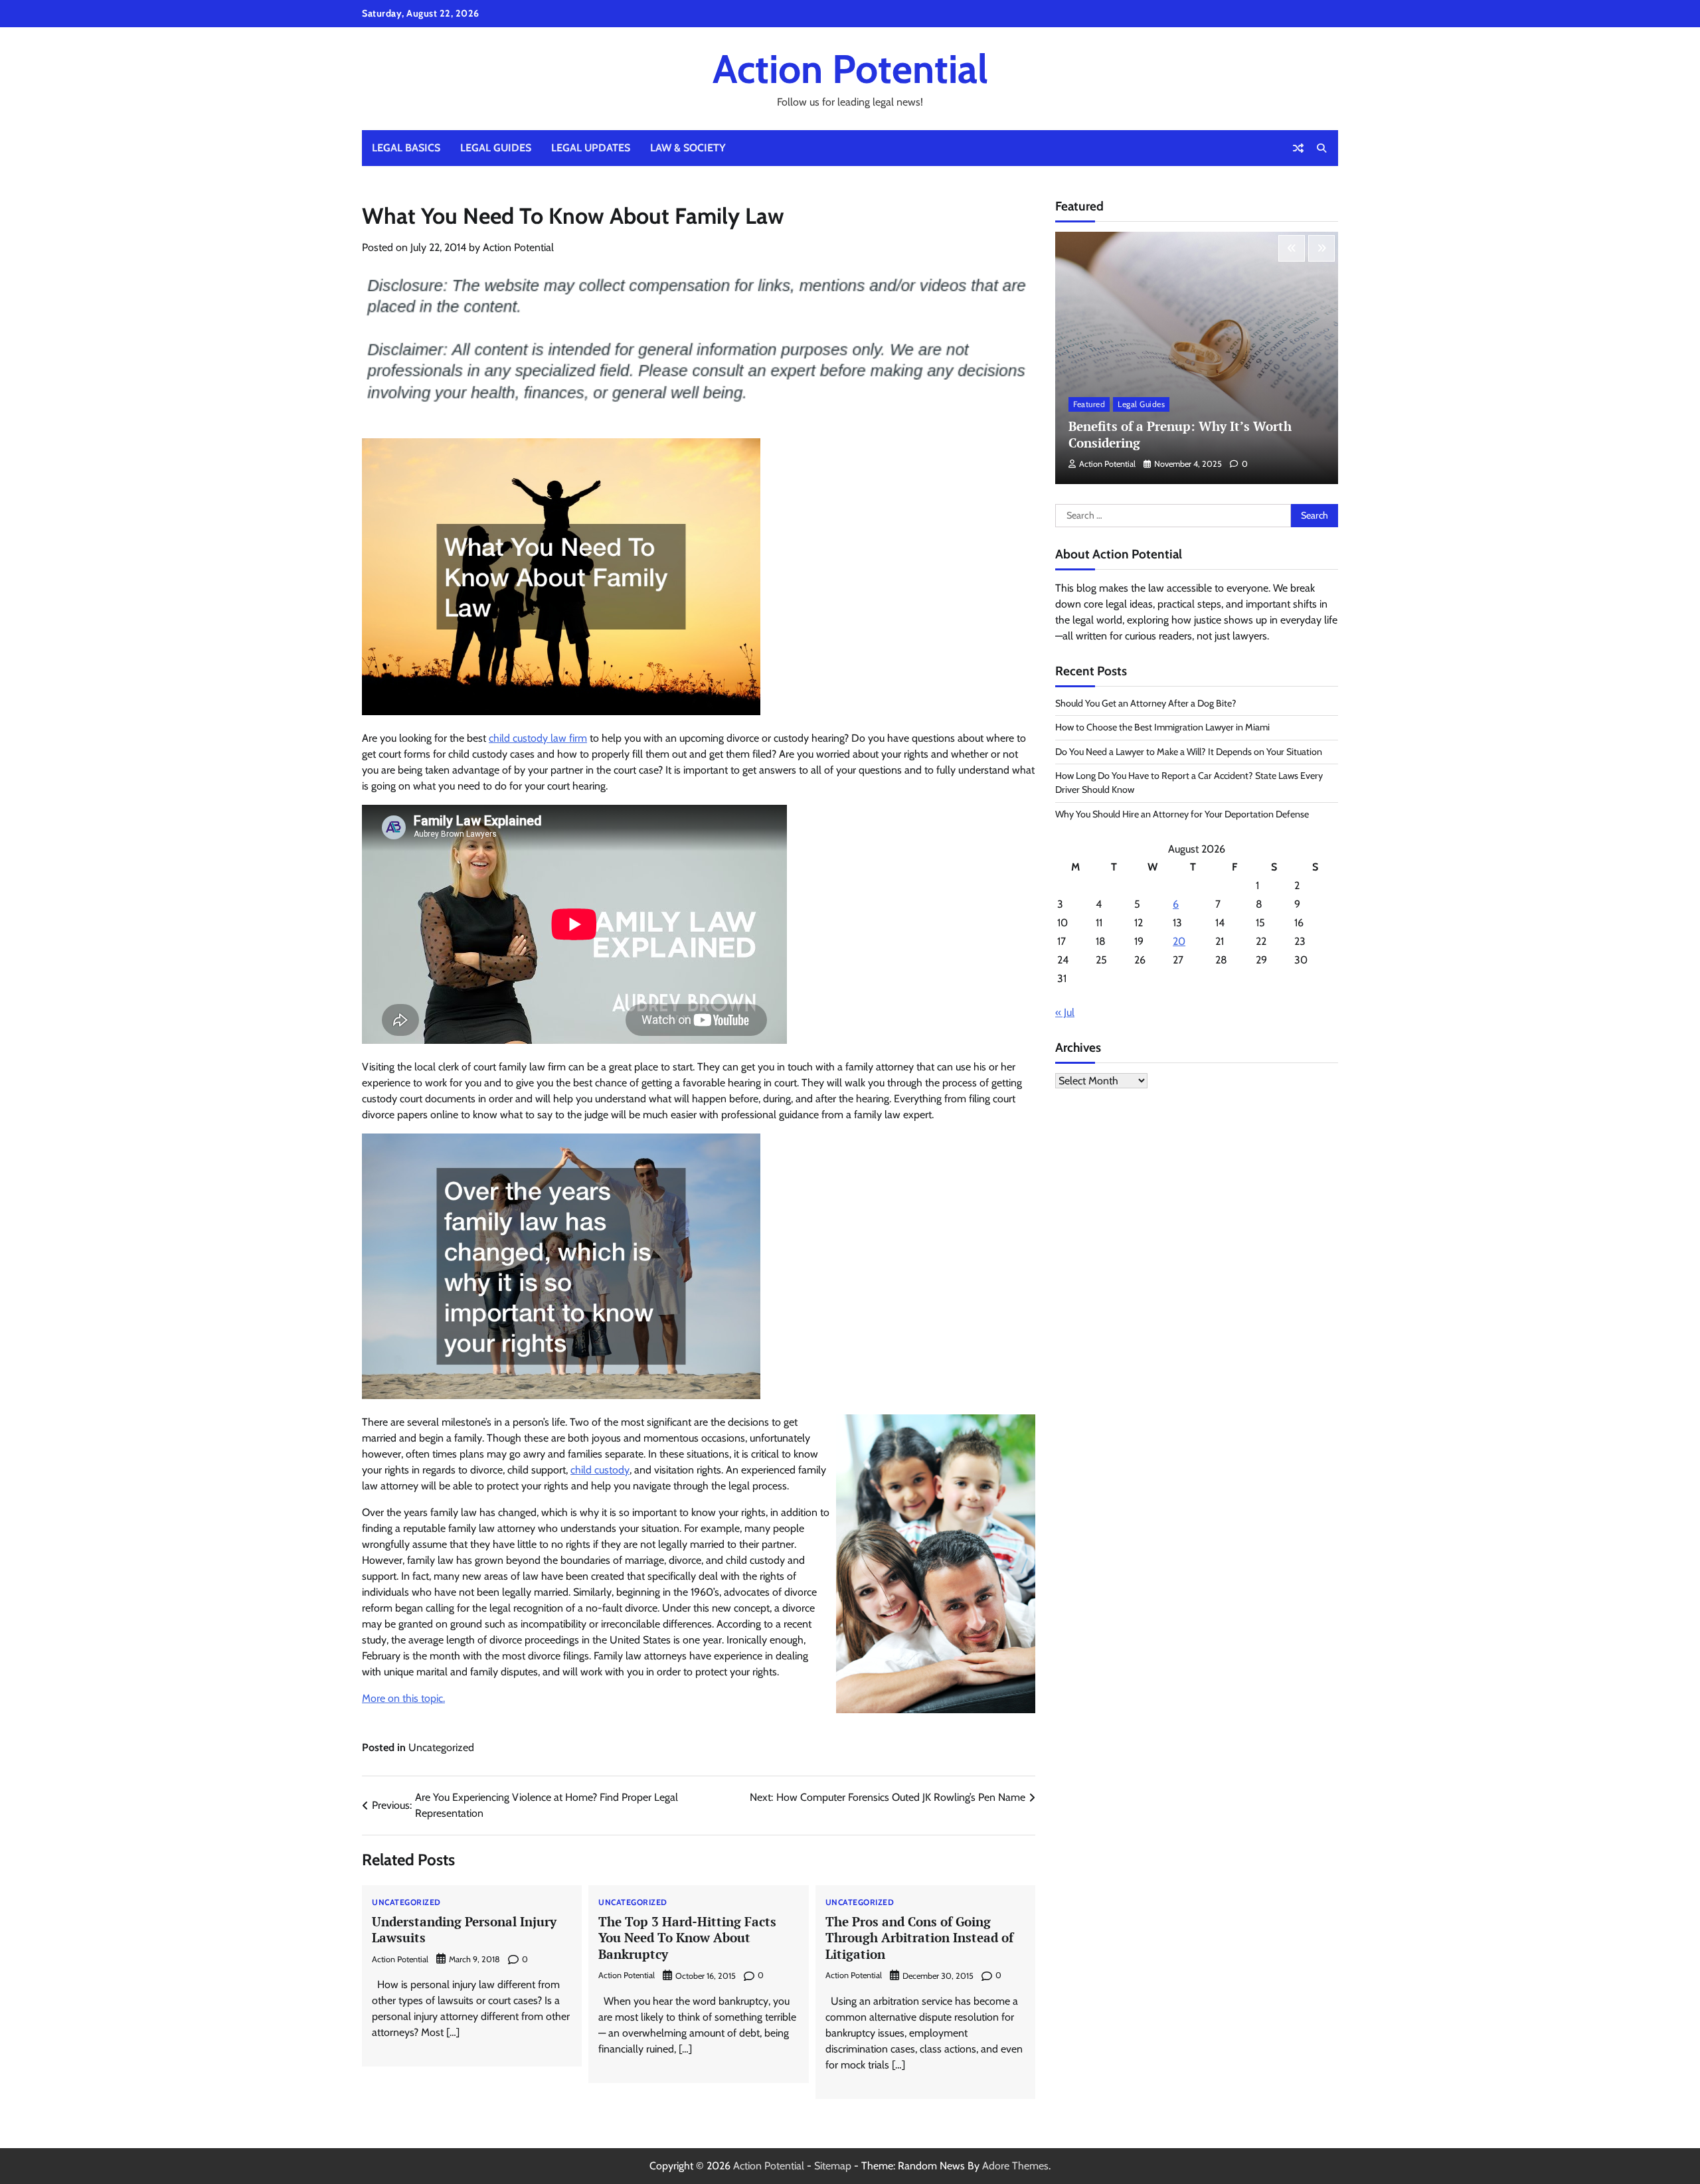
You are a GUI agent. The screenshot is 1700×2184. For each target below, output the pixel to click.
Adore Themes (1015, 2166)
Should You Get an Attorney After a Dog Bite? (1146, 703)
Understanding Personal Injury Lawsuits (464, 1930)
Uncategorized (441, 1747)
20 (1179, 942)
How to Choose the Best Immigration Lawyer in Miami (1162, 728)
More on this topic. (403, 1698)
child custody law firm (538, 738)
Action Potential (850, 69)
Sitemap (833, 2166)
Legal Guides (496, 148)
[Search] (1321, 148)
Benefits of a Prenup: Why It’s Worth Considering (1180, 435)
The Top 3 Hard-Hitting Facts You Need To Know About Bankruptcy (687, 1938)
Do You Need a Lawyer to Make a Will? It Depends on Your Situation (1189, 752)
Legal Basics (406, 148)
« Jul (1065, 1013)
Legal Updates (591, 148)
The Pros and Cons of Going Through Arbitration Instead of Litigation (919, 1938)
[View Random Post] (1298, 148)
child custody (600, 1470)
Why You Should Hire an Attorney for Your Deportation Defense (1182, 814)
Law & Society (688, 148)
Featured (1089, 405)
